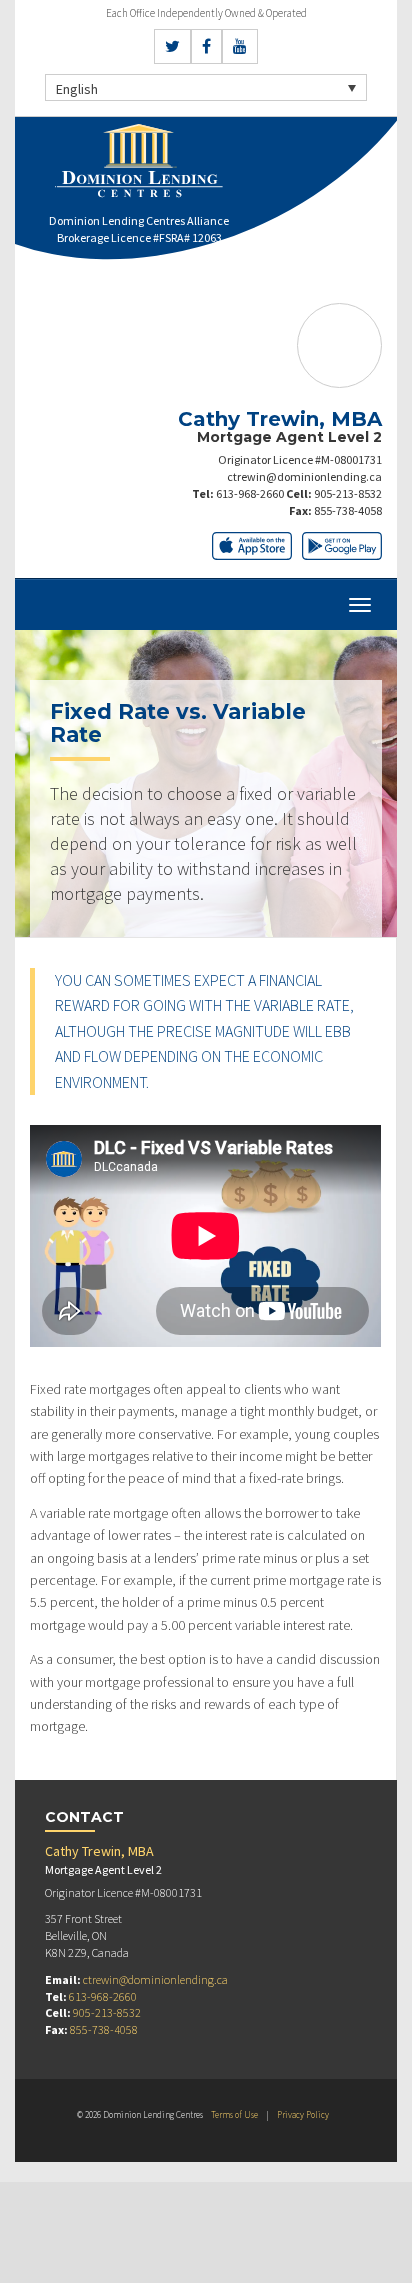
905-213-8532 (348, 493)
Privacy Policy (303, 2114)
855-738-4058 (348, 510)
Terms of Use (234, 2114)
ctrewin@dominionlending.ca (304, 476)
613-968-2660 (250, 493)
